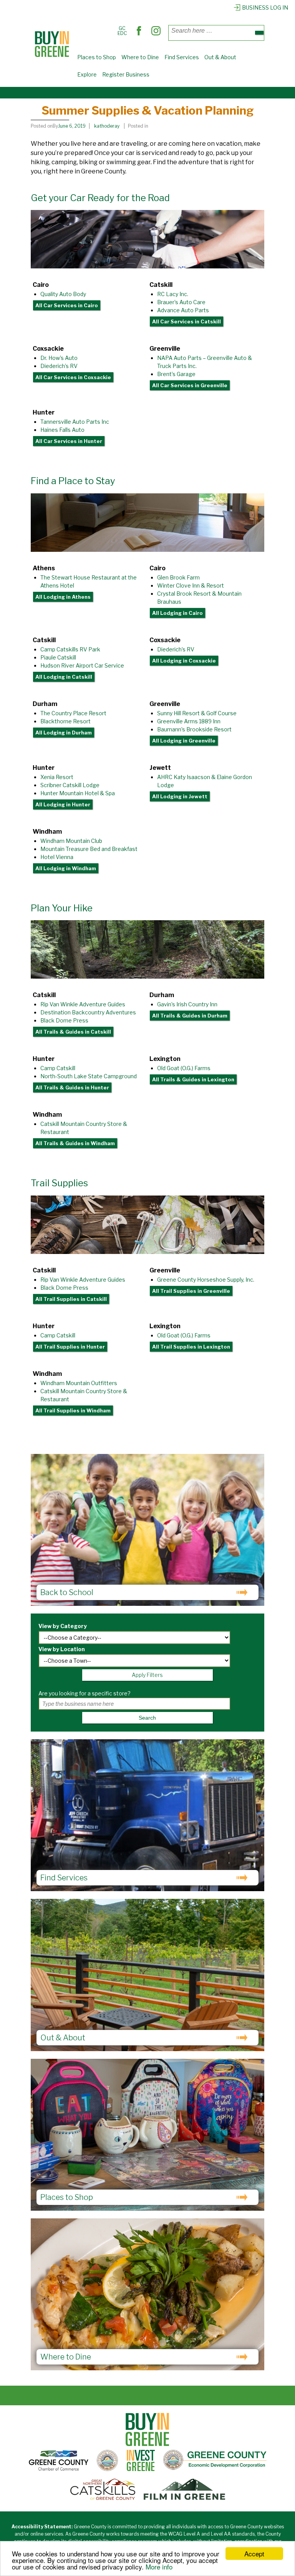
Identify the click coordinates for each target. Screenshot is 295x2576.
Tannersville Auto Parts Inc (75, 422)
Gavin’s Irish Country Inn (187, 1004)
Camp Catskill (58, 1068)
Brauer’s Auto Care (181, 302)
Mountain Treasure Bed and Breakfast (89, 849)
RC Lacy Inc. (173, 294)
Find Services (182, 57)
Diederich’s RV (59, 366)
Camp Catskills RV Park (70, 649)
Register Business (126, 74)
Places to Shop (97, 57)
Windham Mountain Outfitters (79, 1383)
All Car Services (67, 305)
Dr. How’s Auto (59, 358)
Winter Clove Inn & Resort (191, 585)
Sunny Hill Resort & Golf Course (197, 713)
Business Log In (265, 7)
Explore (87, 74)
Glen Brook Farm (178, 577)
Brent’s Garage (176, 374)
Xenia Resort (57, 777)
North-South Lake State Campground (89, 1076)
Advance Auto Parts (183, 310)
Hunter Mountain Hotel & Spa (78, 793)
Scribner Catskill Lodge (70, 785)
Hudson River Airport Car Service (82, 665)
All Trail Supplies (71, 1299)
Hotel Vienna (57, 857)
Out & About (220, 57)
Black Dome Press (64, 1020)
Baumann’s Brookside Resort (194, 729)
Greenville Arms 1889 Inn (189, 721)
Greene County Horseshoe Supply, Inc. (206, 1280)
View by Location (62, 1649)
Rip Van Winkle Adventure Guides (83, 1004)
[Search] (259, 33)
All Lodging (63, 597)
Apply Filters (147, 1675)
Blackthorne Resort (65, 721)
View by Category (63, 1626)
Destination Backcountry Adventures (88, 1012)
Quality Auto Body (63, 294)
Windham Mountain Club (71, 841)
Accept (254, 2554)
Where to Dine (140, 57)
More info (159, 2567)
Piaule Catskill (58, 657)
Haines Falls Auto (62, 430)
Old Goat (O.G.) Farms (184, 1068)
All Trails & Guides (73, 1032)
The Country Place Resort (73, 713)
